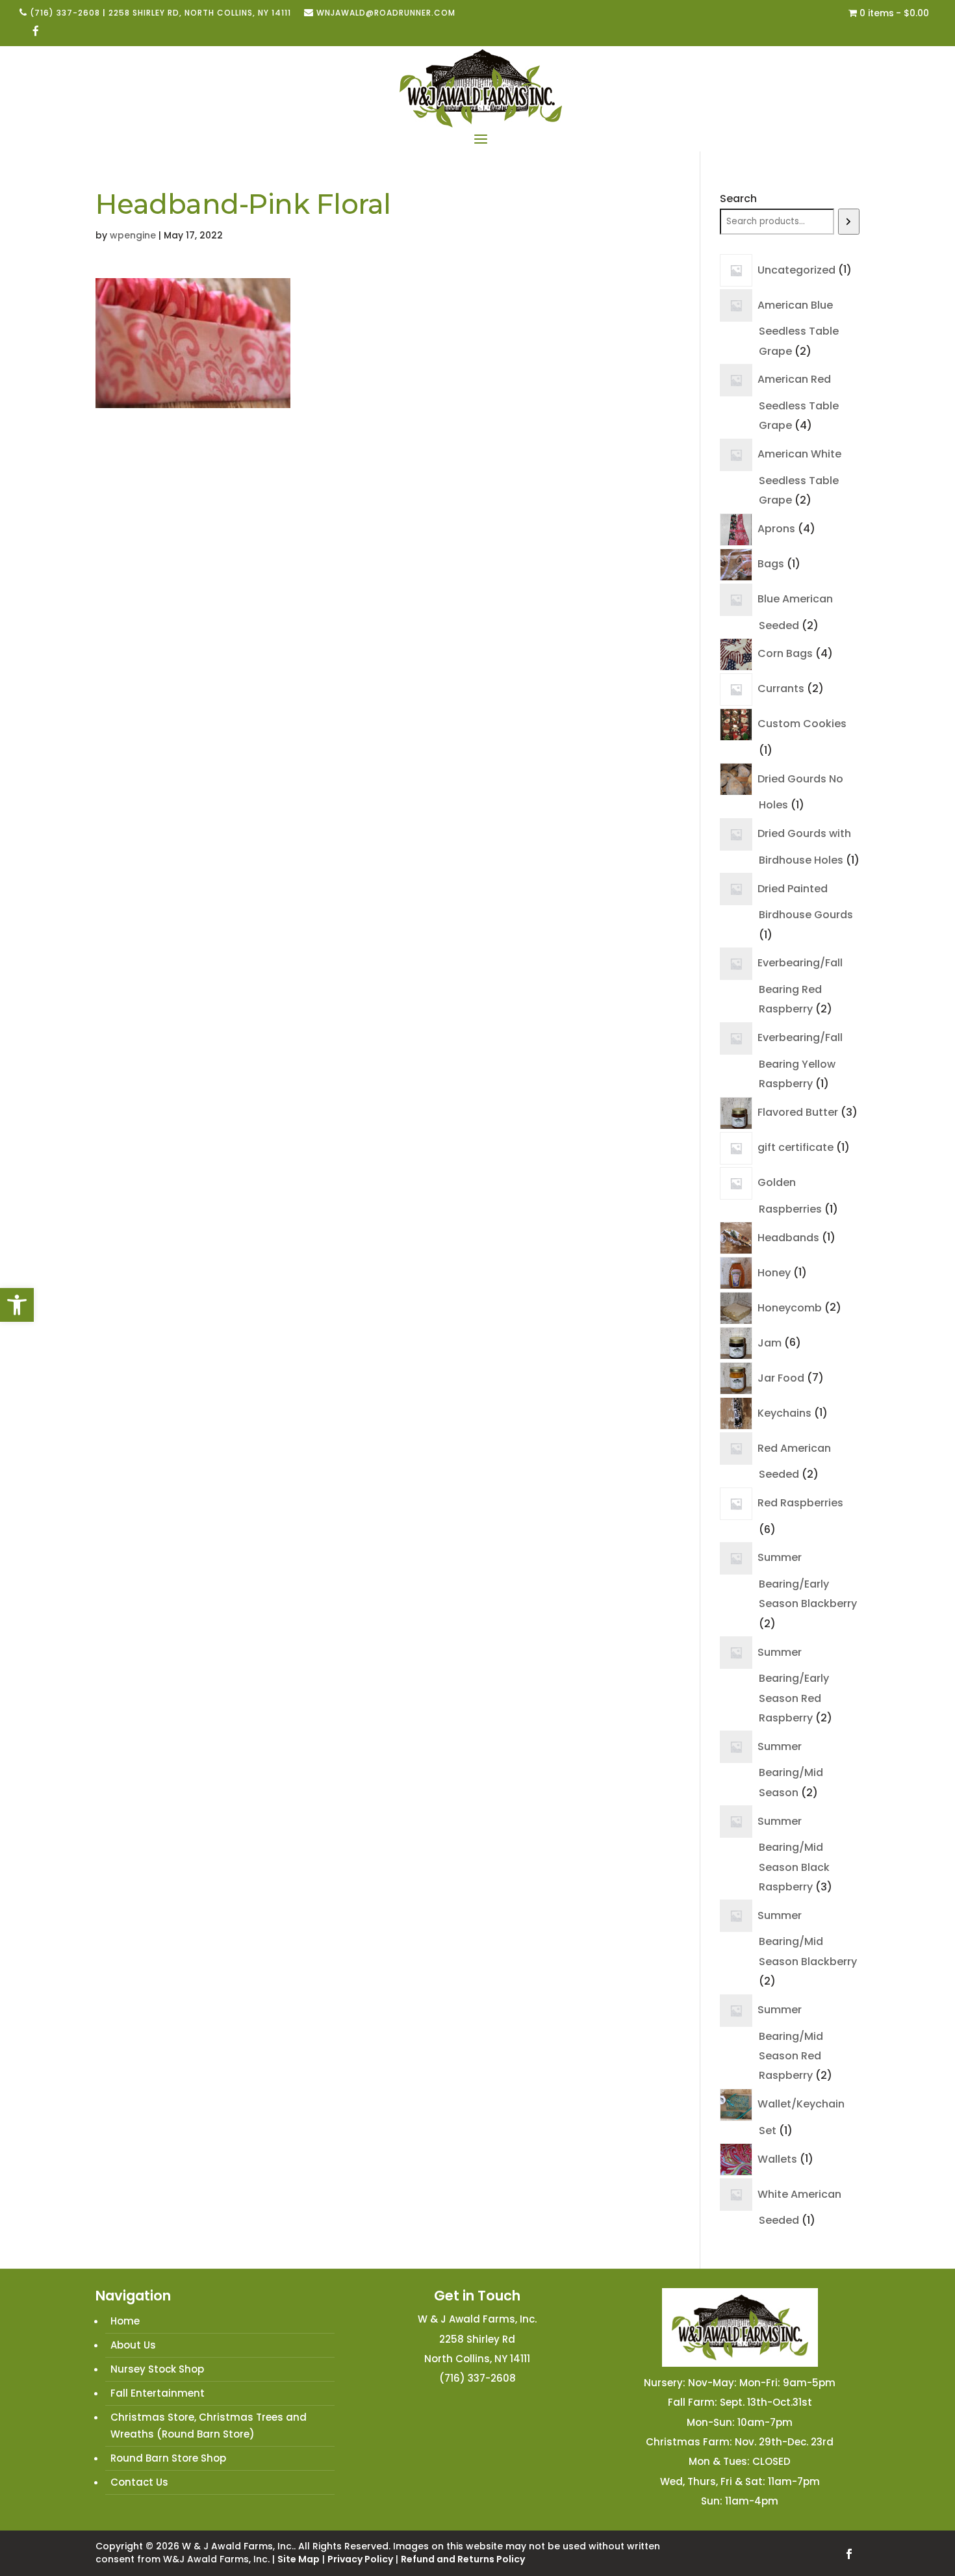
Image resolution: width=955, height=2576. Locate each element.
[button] (17, 1305)
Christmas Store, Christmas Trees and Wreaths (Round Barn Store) (209, 2426)
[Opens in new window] (36, 32)
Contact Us (139, 2482)
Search (738, 199)
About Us (133, 2345)
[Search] (849, 222)
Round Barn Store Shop (168, 2458)
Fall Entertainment (158, 2393)
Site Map (299, 2559)
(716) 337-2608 (65, 13)
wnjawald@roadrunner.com (386, 13)
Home (125, 2321)
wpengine (133, 235)
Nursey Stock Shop (157, 2369)
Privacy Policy (360, 2559)
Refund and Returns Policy (463, 2559)
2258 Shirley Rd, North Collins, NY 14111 (200, 13)
